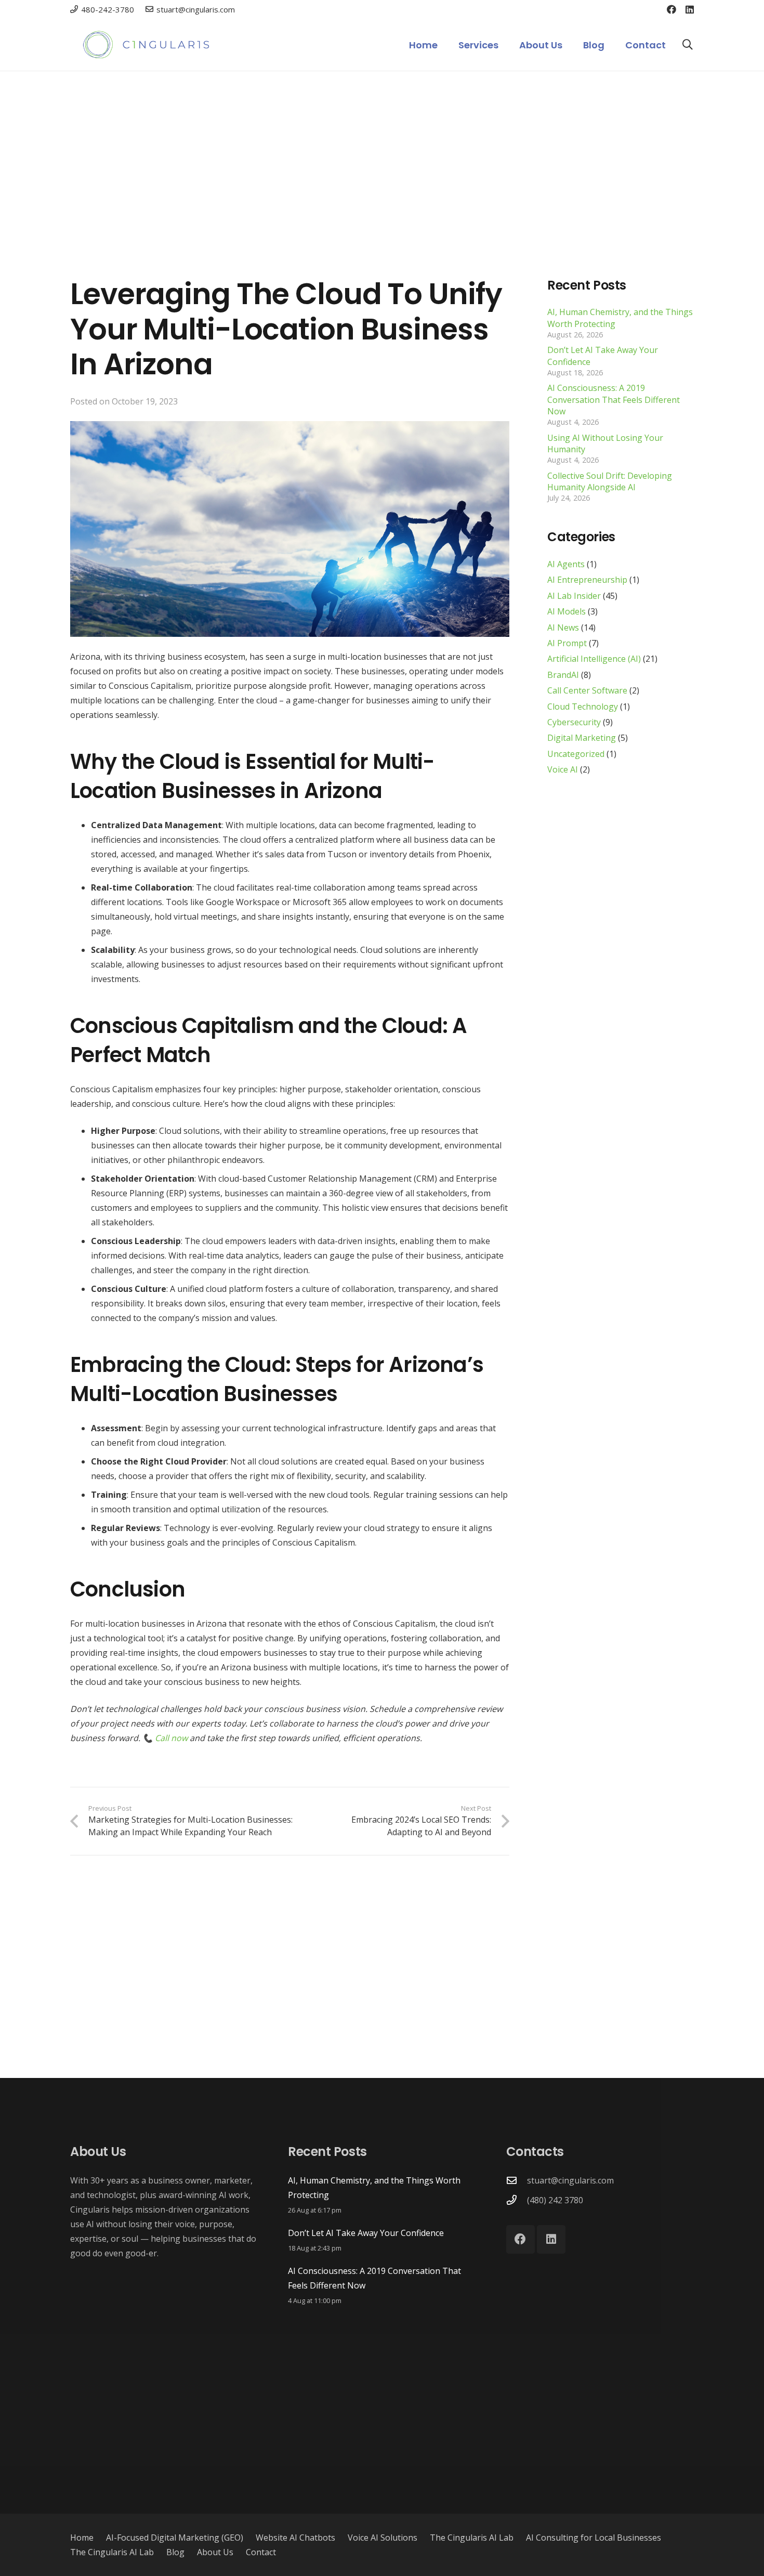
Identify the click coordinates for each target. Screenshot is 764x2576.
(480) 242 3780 (555, 2200)
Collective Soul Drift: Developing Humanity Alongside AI (610, 481)
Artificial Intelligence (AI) (594, 659)
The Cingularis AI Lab (472, 2538)
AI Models (567, 612)
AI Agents (566, 565)
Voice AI (563, 770)
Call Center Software (587, 691)
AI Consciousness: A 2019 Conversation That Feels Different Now (614, 400)
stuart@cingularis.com (570, 2180)
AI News (563, 627)
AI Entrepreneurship (587, 580)
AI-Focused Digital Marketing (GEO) (175, 2538)
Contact (261, 2552)
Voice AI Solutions (383, 2538)
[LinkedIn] (690, 9)
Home (82, 2538)
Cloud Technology (583, 707)
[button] (507, 45)
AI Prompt (567, 644)
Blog (175, 2552)
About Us (215, 2552)
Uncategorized (576, 754)
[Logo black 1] (148, 45)
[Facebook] (671, 9)
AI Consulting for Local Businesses (594, 2538)
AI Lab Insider (574, 596)
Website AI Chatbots (295, 2538)
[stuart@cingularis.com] (517, 2180)
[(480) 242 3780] (517, 2200)
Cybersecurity (574, 723)
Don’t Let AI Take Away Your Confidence (366, 2233)
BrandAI (563, 675)
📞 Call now (165, 1738)
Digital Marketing (582, 738)
